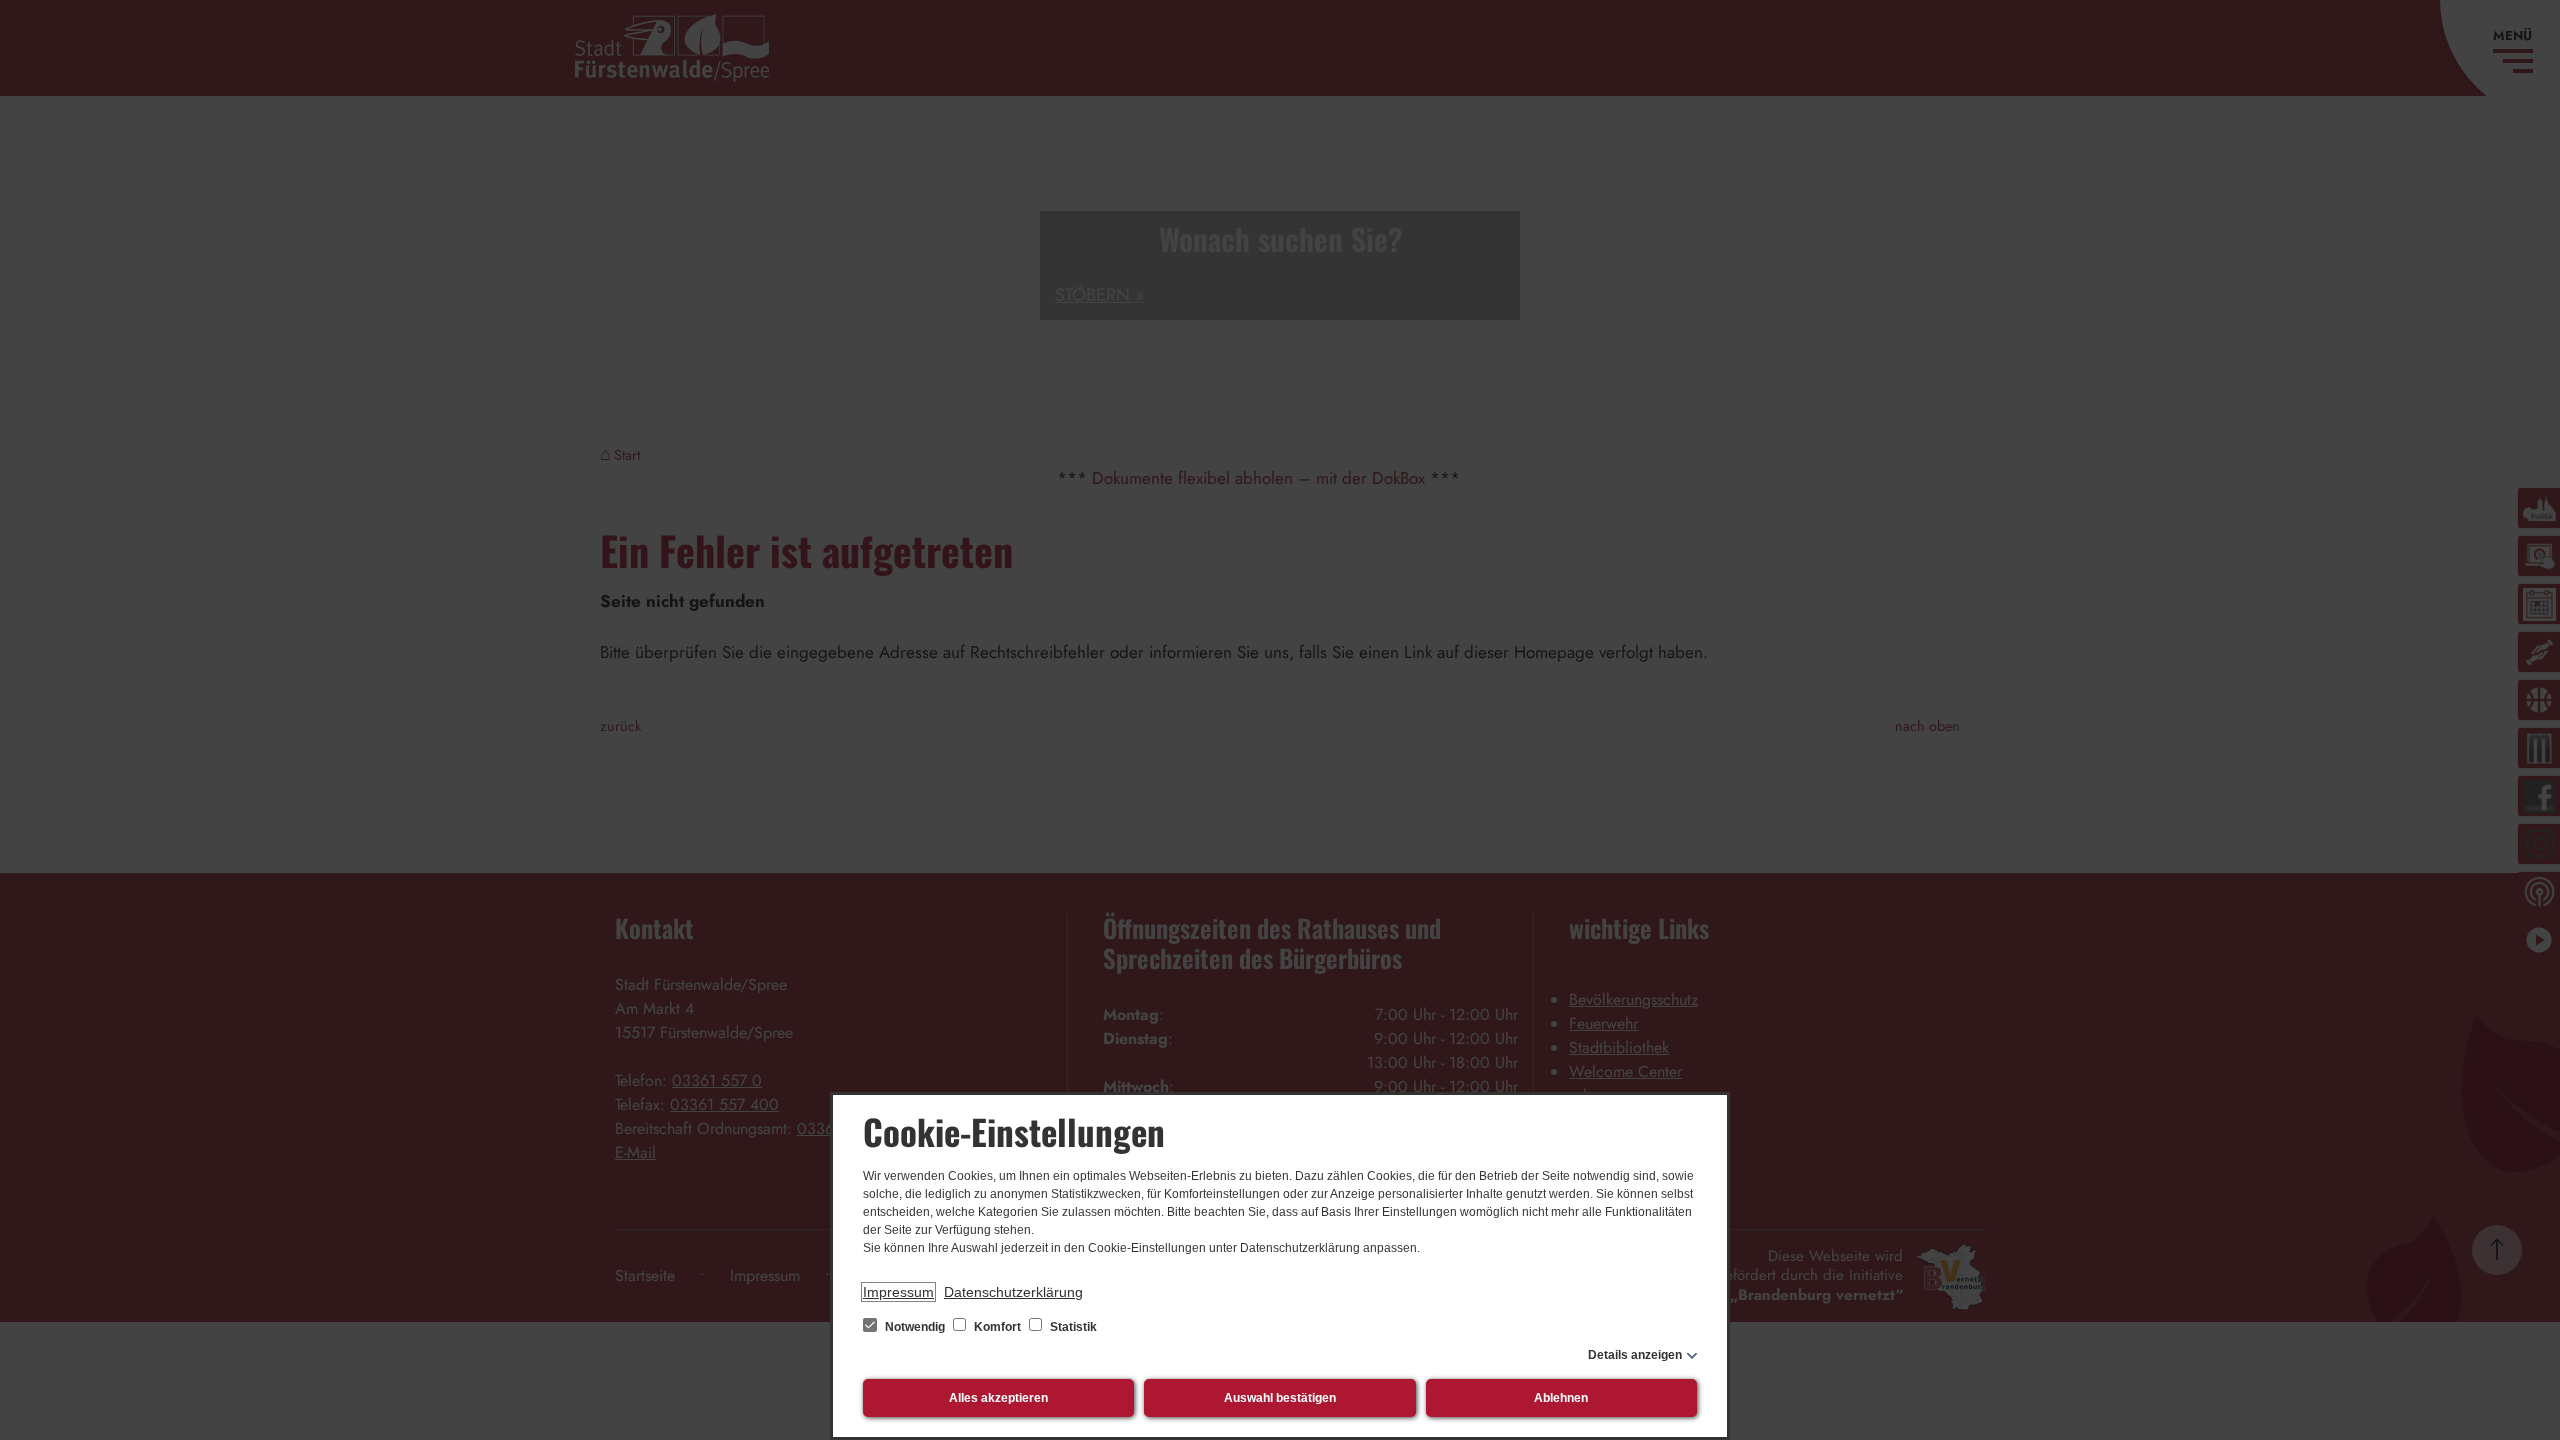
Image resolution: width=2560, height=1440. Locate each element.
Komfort (997, 1327)
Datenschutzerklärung (1013, 1292)
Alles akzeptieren (998, 1398)
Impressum (898, 1292)
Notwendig (915, 1327)
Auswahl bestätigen (1280, 1398)
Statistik (1072, 1327)
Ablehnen (1561, 1398)
